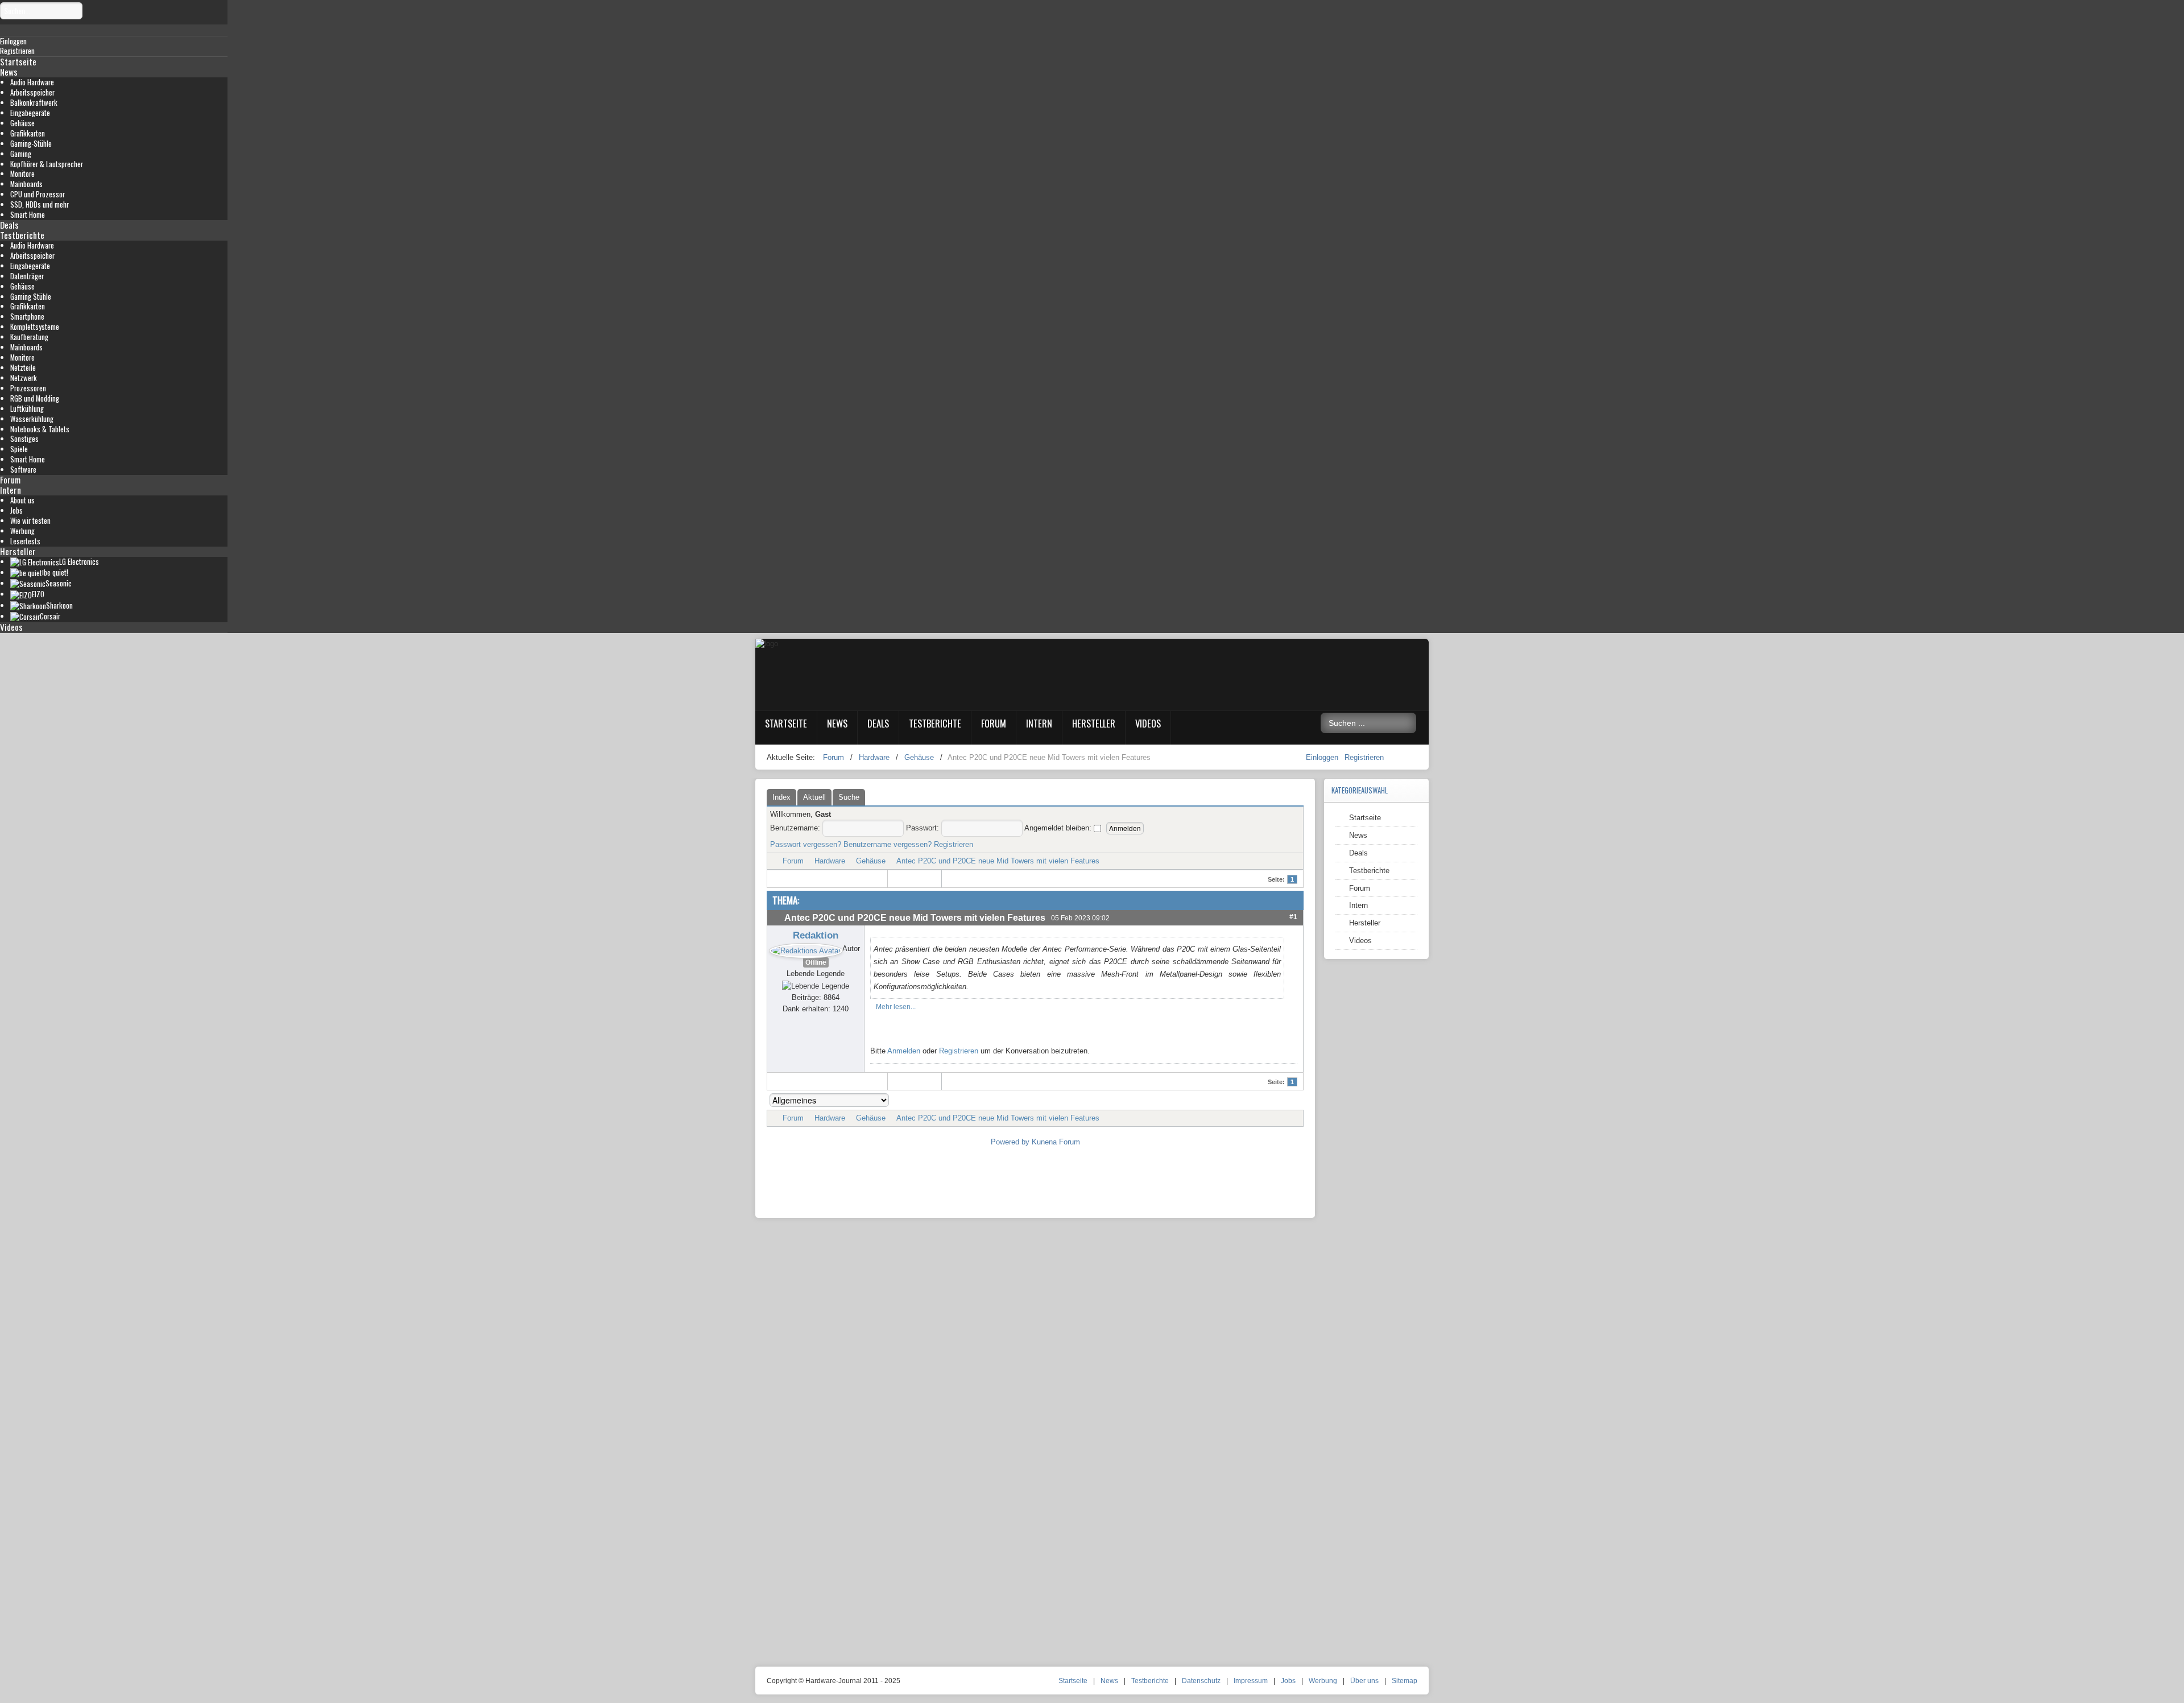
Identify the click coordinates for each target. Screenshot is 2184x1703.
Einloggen (1323, 757)
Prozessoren (28, 388)
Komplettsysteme (35, 327)
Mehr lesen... (896, 1007)
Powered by (1010, 1142)
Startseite (18, 61)
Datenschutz (1201, 1681)
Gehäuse (22, 123)
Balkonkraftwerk (34, 103)
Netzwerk (24, 378)
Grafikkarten (28, 133)
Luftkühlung (27, 409)
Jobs (16, 511)
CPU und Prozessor (38, 194)
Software (23, 470)
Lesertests (25, 541)
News (9, 72)
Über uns (1364, 1681)
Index (781, 797)
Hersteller (18, 551)
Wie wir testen (30, 521)
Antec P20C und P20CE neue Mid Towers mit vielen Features (998, 861)
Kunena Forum (1056, 1142)
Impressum (1251, 1681)
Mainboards (26, 184)
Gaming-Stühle (31, 144)
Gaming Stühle (31, 297)
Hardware (830, 861)
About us (22, 500)
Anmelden (904, 1051)
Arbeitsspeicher (32, 92)
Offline (816, 962)
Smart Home (28, 215)
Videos (11, 627)
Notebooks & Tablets (40, 429)
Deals (9, 225)
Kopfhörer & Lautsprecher (47, 164)
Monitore (22, 174)
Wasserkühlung (32, 419)
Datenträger (27, 276)
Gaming (21, 154)
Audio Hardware (32, 82)
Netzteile (23, 368)
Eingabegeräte (30, 113)
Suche (849, 797)
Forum (10, 480)
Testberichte (22, 235)
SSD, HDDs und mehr (40, 204)
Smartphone (27, 317)
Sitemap (1405, 1681)
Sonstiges (24, 439)
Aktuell (814, 797)
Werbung (22, 531)
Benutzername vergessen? (888, 844)
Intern (11, 490)
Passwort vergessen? (806, 844)
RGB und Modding (35, 398)
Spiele (19, 449)
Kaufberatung (29, 337)
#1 (1293, 917)
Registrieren (1364, 757)
